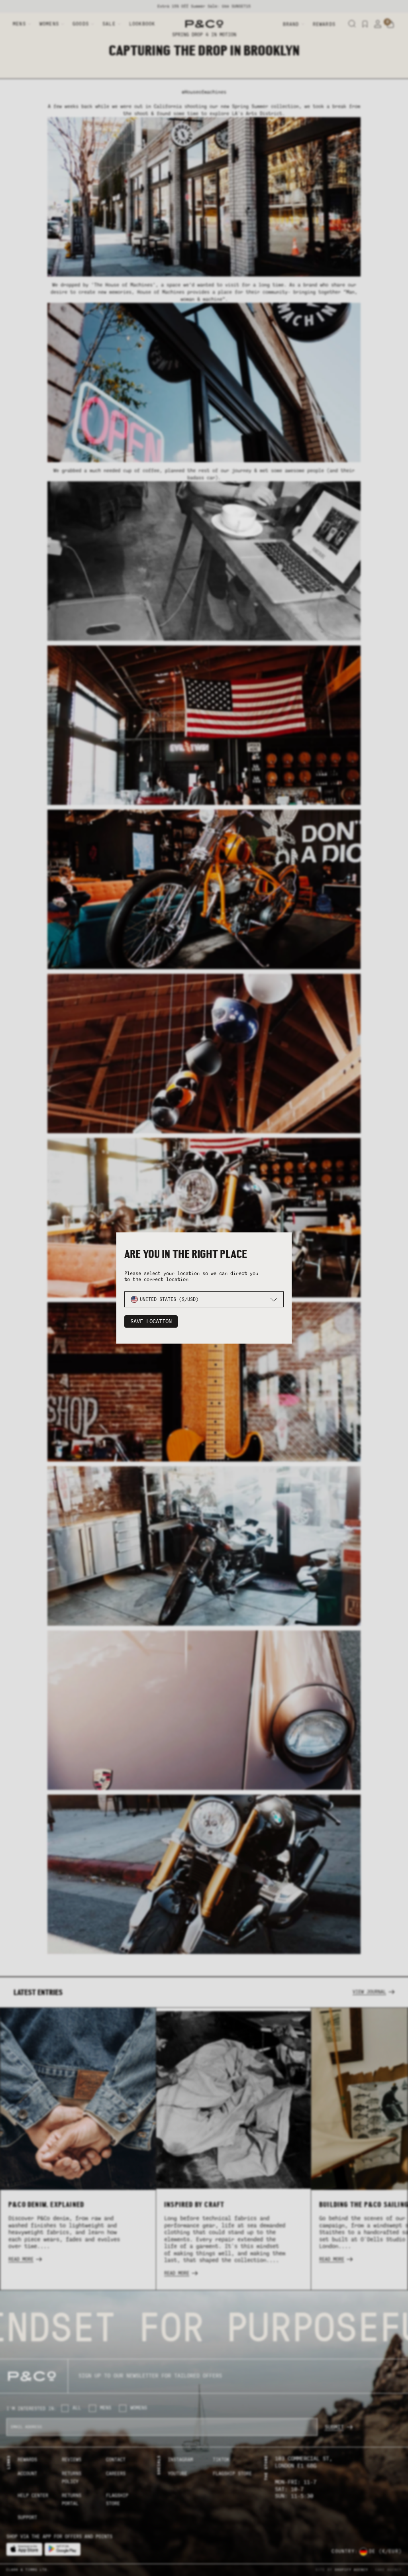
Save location (151, 1321)
